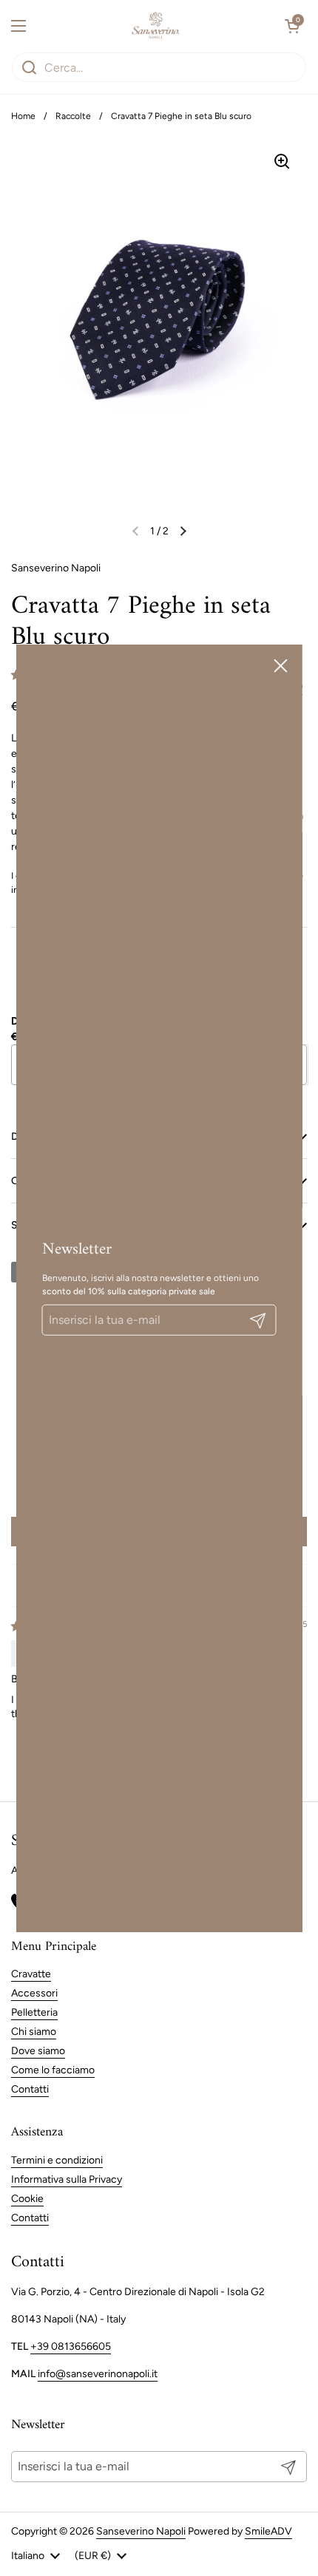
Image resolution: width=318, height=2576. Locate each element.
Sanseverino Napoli (141, 2531)
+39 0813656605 (71, 2346)
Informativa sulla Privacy (67, 2179)
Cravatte (31, 1974)
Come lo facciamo (53, 2070)
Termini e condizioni (57, 2160)
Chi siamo (34, 2032)
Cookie (27, 2199)
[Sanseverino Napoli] (156, 26)
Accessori (34, 1993)
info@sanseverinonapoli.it (98, 2374)
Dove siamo (38, 2051)
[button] (292, 26)
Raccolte (73, 116)
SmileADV (268, 2531)
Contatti (30, 2089)
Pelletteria (34, 2012)
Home (23, 116)
